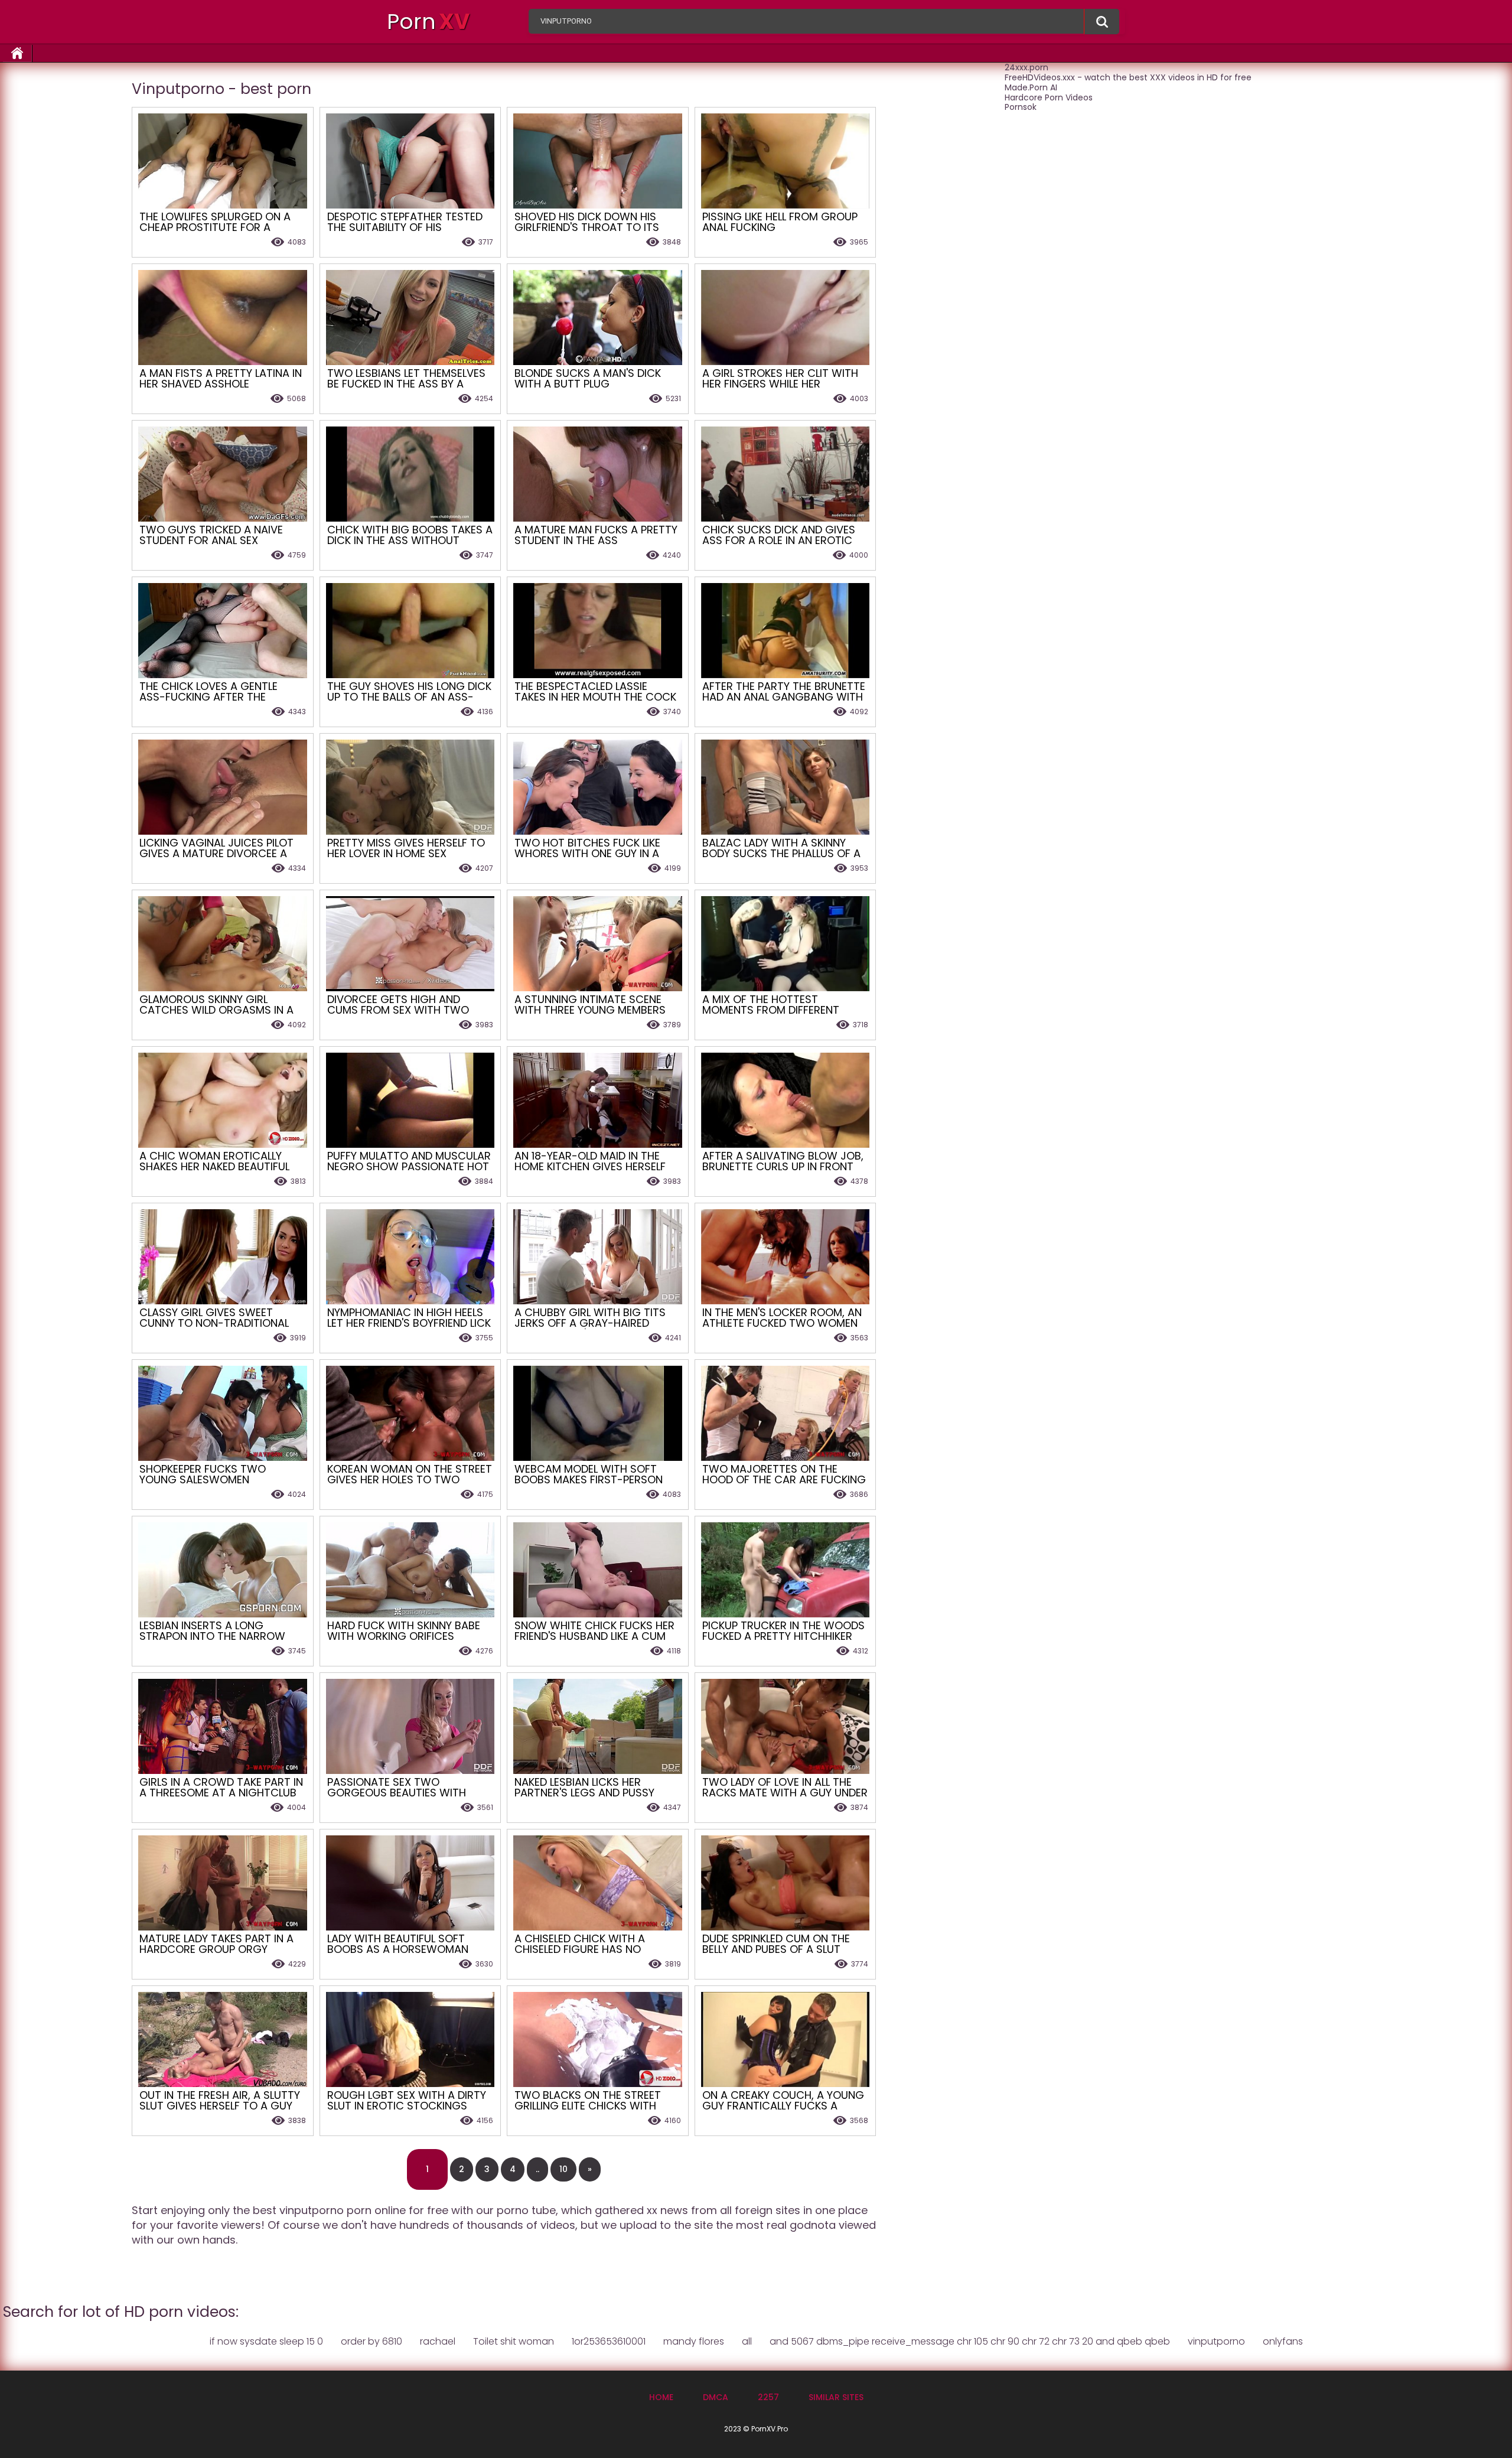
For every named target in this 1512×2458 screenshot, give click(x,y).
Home (661, 2397)
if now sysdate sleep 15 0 (266, 2341)
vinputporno (1216, 2341)
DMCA (716, 2397)
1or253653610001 (609, 2341)
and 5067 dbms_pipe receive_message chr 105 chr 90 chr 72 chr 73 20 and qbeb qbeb (970, 2341)
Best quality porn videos (1102, 22)
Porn (428, 22)
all (747, 2341)
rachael (438, 2341)
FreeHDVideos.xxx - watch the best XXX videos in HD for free (1128, 77)
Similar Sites (836, 2397)
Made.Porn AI (1031, 87)
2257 (768, 2397)
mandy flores (694, 2341)
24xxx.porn (1027, 67)
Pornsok (1021, 107)
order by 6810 (372, 2341)
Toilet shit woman (514, 2341)
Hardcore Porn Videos (1049, 97)
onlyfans (1283, 2341)
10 (563, 2169)
